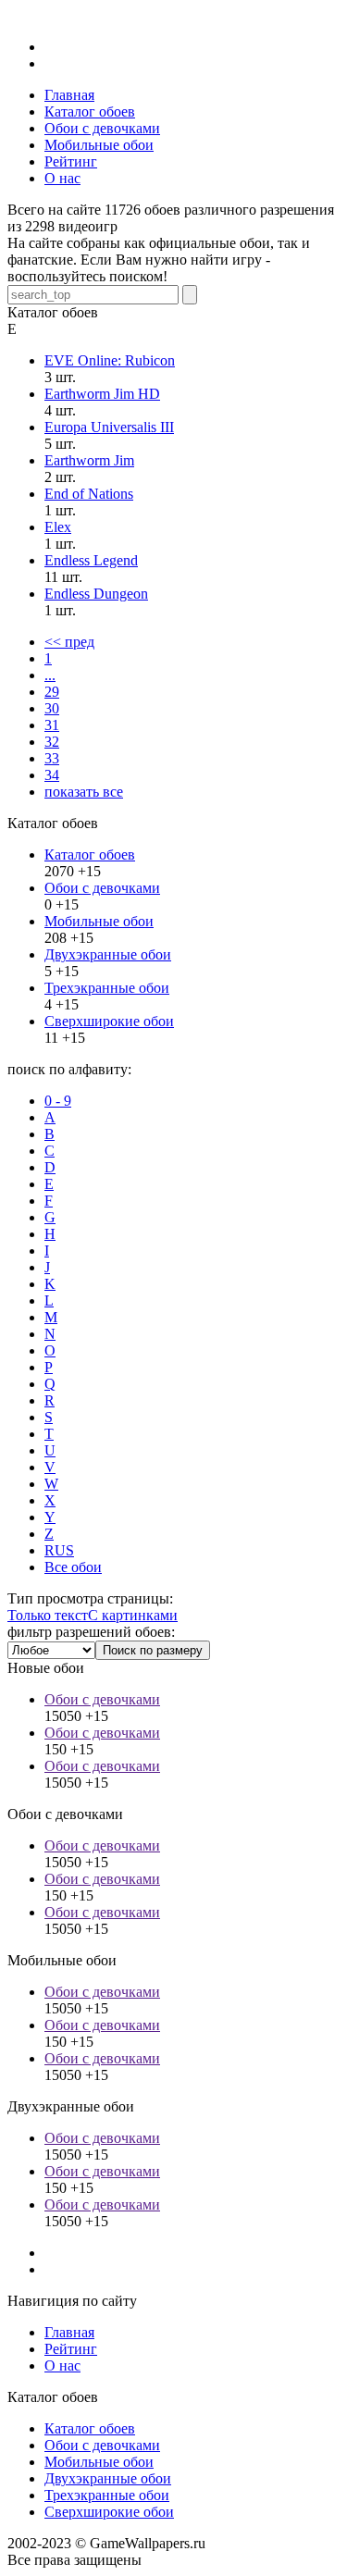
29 (52, 692)
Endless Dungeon (96, 594)
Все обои (73, 1567)
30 (52, 708)
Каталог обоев (90, 855)
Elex (58, 527)
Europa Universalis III (109, 427)
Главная (69, 2332)
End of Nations (89, 494)
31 (52, 725)
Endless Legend (91, 560)
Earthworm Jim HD (102, 394)
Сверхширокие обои (109, 1021)
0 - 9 (58, 1101)
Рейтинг (71, 2349)
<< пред (69, 642)
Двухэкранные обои (108, 954)
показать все (84, 792)
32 (52, 742)
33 (52, 758)
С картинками (133, 1615)
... (50, 675)
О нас (62, 2365)
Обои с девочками (102, 888)
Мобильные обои (99, 921)
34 (52, 775)
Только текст (48, 1615)
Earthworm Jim (89, 460)
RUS (59, 1550)
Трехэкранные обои (107, 988)
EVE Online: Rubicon (110, 360)
